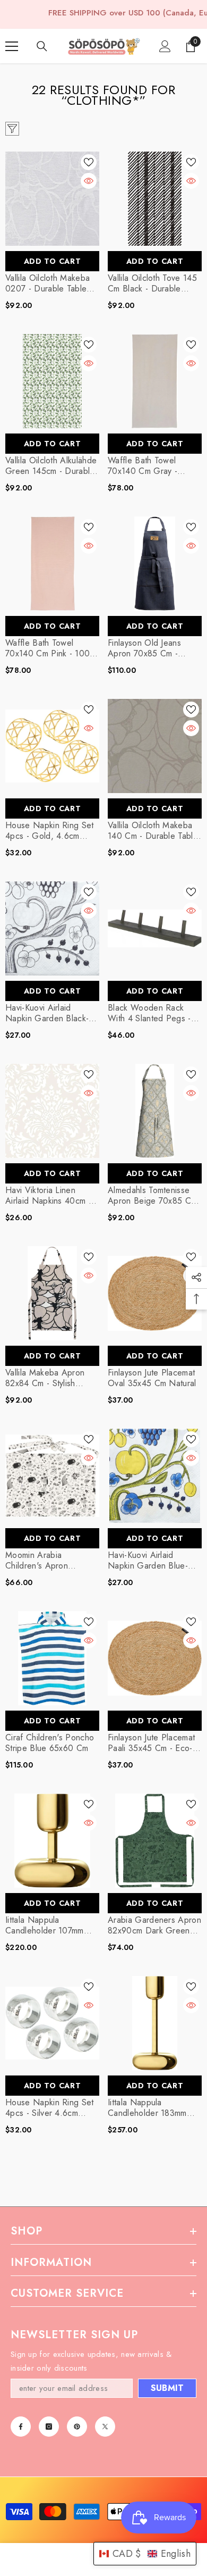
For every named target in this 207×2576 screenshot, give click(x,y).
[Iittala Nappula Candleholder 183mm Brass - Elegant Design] (155, 2023)
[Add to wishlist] (89, 162)
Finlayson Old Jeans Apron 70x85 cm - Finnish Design (144, 648)
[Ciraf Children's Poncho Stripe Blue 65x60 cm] (52, 1658)
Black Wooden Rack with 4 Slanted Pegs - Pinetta (149, 1013)
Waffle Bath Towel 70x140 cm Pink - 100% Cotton (51, 648)
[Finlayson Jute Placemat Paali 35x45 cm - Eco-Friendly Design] (155, 1658)
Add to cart (53, 261)
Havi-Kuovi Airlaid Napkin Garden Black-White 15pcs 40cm (47, 1013)
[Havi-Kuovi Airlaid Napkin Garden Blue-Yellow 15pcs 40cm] (155, 1476)
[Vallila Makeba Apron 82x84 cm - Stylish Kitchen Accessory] (52, 1293)
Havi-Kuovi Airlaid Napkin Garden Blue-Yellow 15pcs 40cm (148, 1561)
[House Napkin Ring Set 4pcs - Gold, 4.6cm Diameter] (52, 746)
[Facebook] (21, 2427)
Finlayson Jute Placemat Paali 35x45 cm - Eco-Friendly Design (151, 1743)
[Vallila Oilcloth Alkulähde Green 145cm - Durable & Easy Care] (52, 381)
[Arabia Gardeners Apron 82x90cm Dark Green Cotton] (155, 1841)
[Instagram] (49, 2427)
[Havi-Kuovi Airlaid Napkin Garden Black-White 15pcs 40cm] (52, 928)
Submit (167, 2388)
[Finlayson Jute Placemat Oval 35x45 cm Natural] (155, 1293)
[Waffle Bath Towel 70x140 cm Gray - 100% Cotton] (155, 381)
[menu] (12, 46)
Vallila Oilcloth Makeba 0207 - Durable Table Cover (48, 284)
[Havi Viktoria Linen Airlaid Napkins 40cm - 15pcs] (52, 1111)
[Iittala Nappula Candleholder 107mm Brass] (52, 1841)
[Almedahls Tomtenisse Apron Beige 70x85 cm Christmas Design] (155, 1111)
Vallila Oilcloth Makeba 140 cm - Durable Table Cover (153, 831)
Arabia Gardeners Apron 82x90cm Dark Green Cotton (154, 1925)
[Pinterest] (77, 2427)
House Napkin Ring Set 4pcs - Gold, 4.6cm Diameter (50, 831)
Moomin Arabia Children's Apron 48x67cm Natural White (49, 1561)
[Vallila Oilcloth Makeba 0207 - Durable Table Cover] (52, 199)
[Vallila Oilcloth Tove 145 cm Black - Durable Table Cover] (155, 199)
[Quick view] (89, 181)
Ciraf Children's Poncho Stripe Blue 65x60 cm (50, 1743)
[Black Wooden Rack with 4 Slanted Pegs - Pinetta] (155, 928)
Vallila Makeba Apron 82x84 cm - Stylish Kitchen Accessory (45, 1378)
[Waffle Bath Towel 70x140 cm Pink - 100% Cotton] (52, 564)
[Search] (42, 46)
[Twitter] (105, 2427)
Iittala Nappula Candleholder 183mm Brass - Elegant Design (151, 2108)
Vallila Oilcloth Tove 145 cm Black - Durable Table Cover (152, 284)
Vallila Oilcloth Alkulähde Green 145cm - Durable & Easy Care (51, 466)
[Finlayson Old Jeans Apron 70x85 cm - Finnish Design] (155, 564)
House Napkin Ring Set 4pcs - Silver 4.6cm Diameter (50, 2108)
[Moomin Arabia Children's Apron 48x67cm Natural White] (52, 1476)
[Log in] (165, 46)
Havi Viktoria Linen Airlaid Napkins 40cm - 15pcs (48, 1196)
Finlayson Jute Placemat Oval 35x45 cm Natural (152, 1378)
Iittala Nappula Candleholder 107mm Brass (45, 1925)
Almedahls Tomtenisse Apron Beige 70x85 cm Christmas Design (152, 1196)
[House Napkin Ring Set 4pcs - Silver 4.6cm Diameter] (52, 2023)
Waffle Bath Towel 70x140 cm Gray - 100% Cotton (143, 466)
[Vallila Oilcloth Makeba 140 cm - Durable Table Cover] (155, 746)
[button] (145, 2554)
